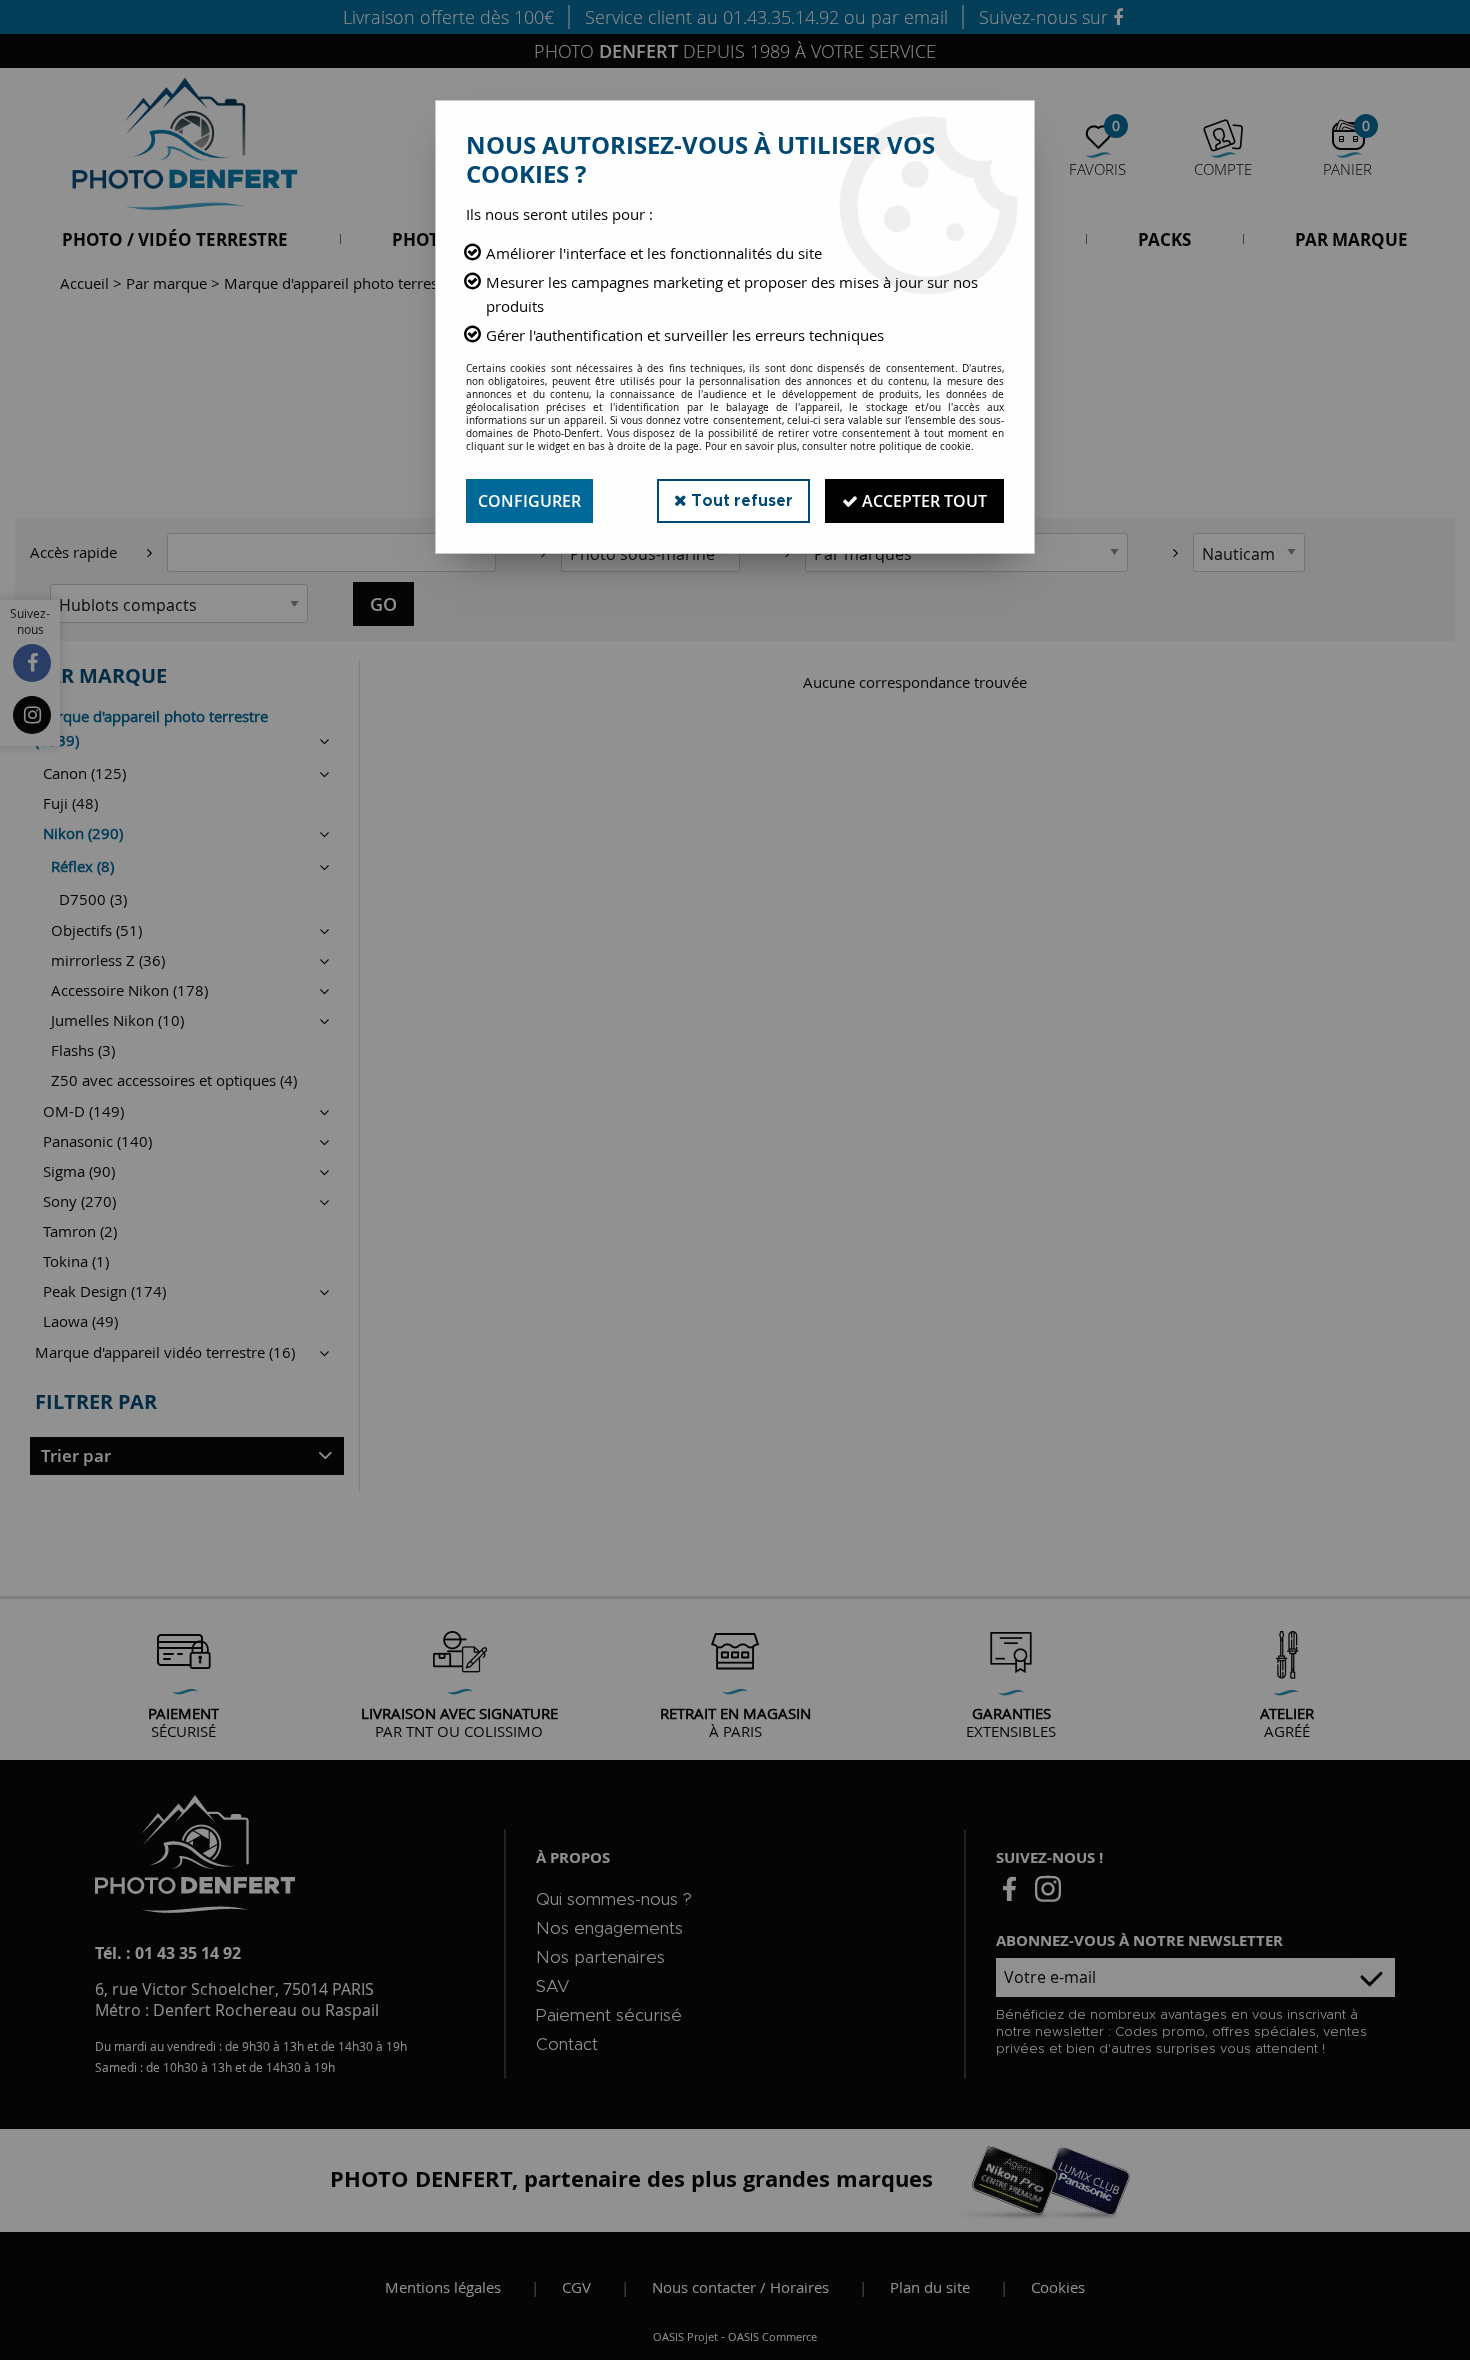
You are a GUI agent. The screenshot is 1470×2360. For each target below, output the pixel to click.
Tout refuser (740, 501)
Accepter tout (922, 501)
